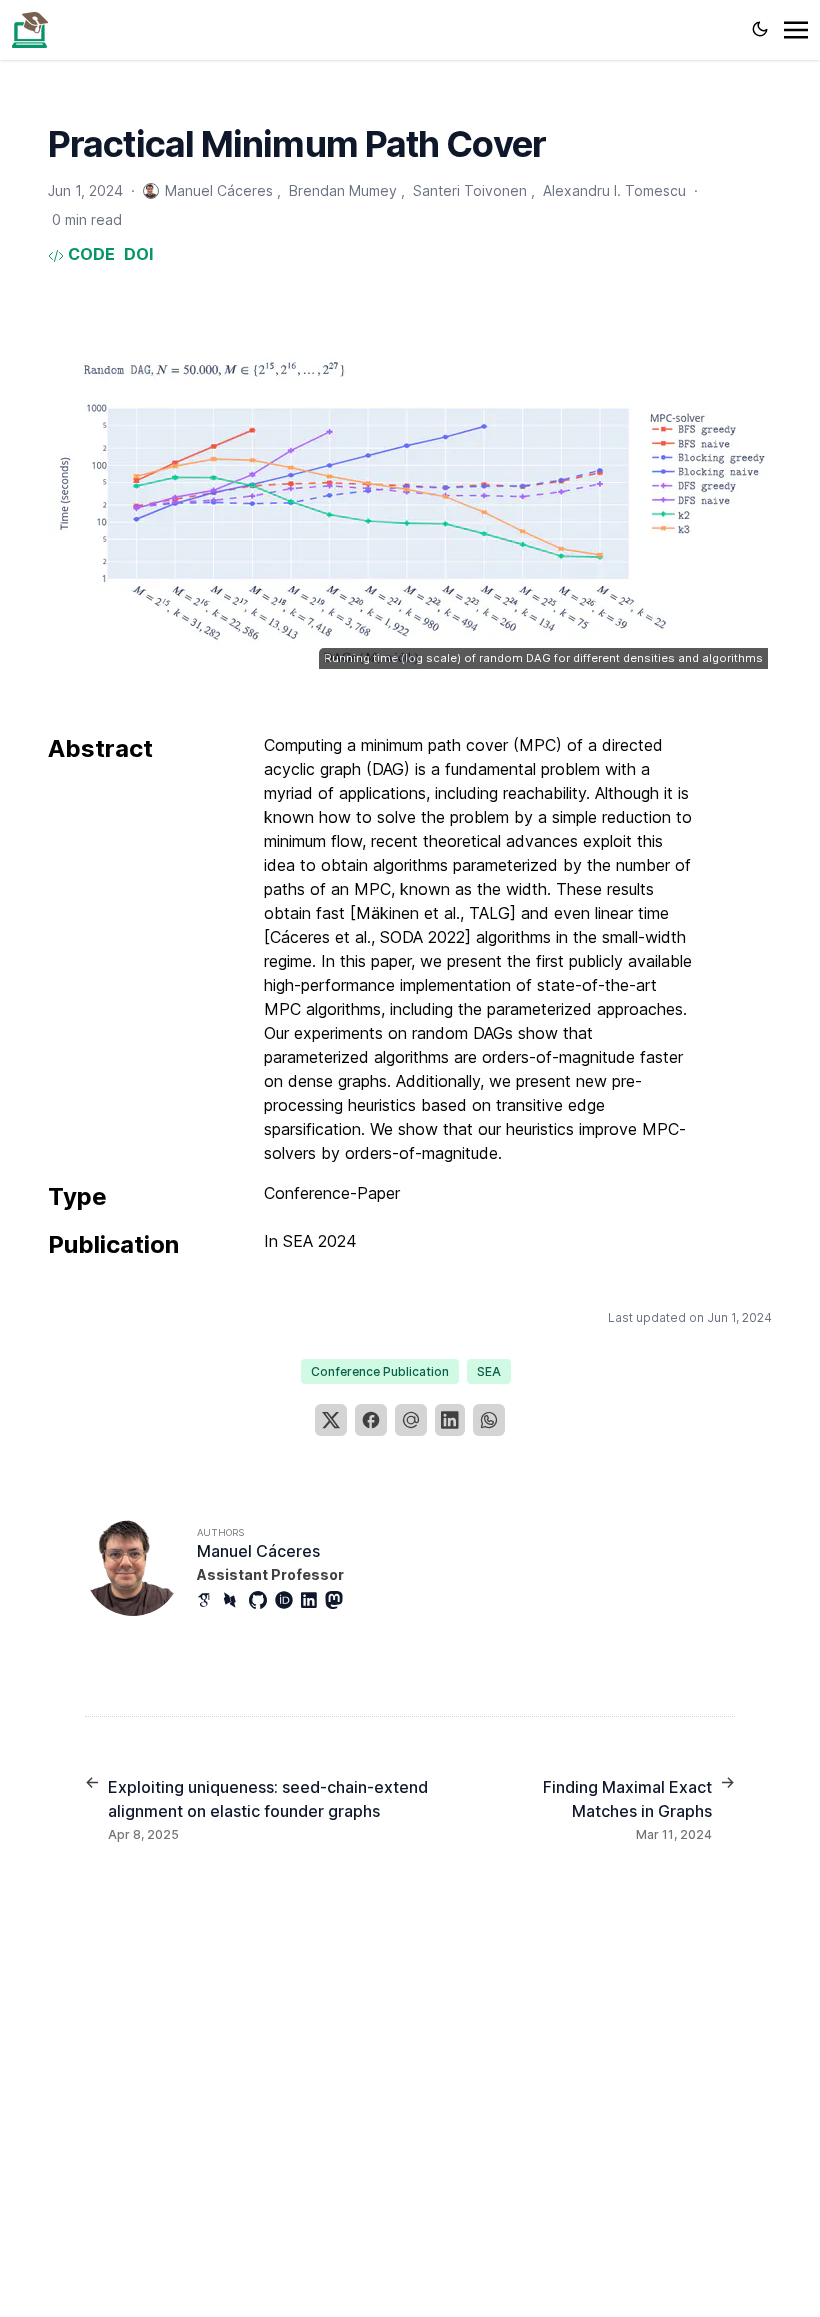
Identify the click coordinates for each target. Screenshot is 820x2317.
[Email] (411, 1420)
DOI (138, 254)
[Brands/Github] (262, 1600)
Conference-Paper (332, 1193)
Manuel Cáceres (258, 1551)
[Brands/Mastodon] (338, 1600)
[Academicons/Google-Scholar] (210, 1600)
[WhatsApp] (489, 1420)
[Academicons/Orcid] (288, 1600)
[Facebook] (371, 1420)
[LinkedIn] (450, 1420)
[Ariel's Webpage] (30, 28)
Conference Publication (380, 1371)
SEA (489, 1371)
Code (89, 254)
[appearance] (760, 29)
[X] (331, 1420)
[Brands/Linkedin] (313, 1600)
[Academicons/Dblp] (236, 1600)
